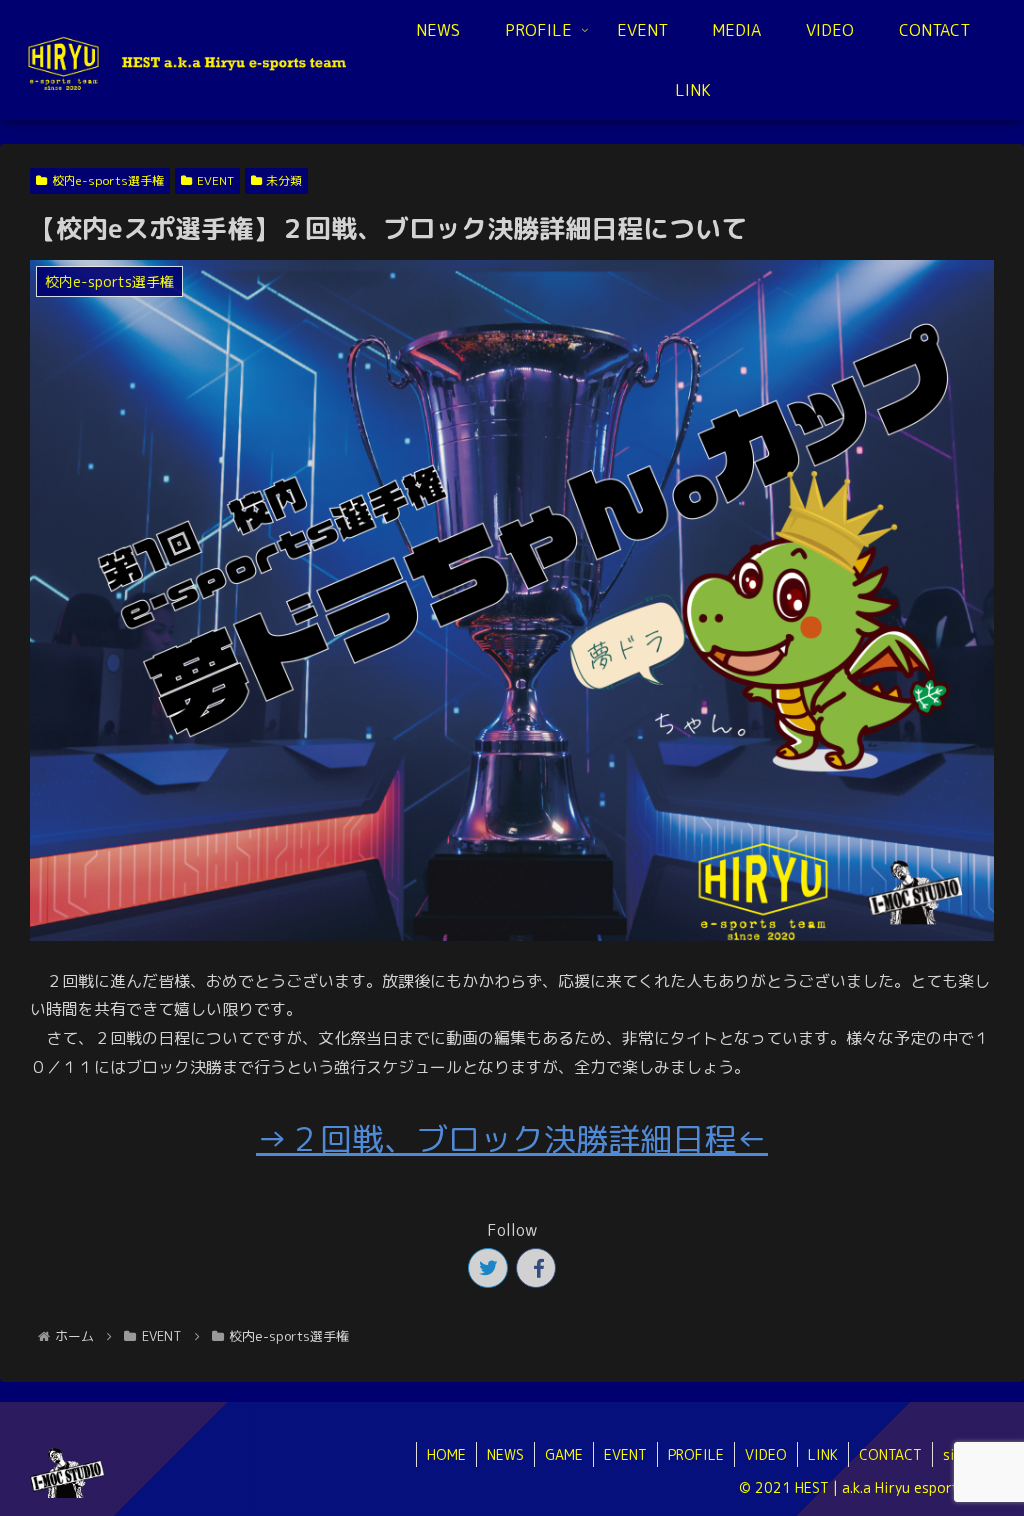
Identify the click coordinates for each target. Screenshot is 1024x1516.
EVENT (215, 180)
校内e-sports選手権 (108, 180)
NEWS (505, 1454)
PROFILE (696, 1454)
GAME (564, 1454)
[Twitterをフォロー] (488, 1268)
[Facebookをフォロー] (536, 1268)
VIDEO (766, 1454)
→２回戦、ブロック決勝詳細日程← (512, 1139)
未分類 (284, 180)
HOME (446, 1454)
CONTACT (890, 1454)
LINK (823, 1454)
